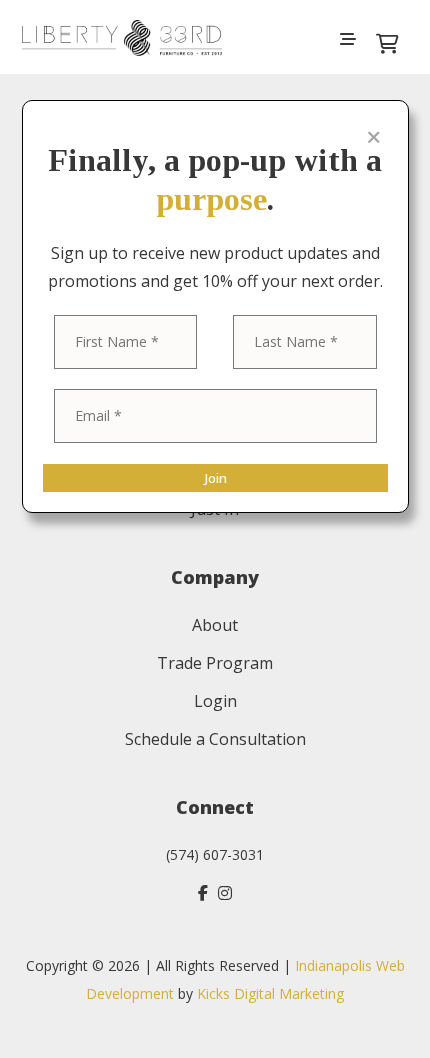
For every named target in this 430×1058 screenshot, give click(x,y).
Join (215, 478)
